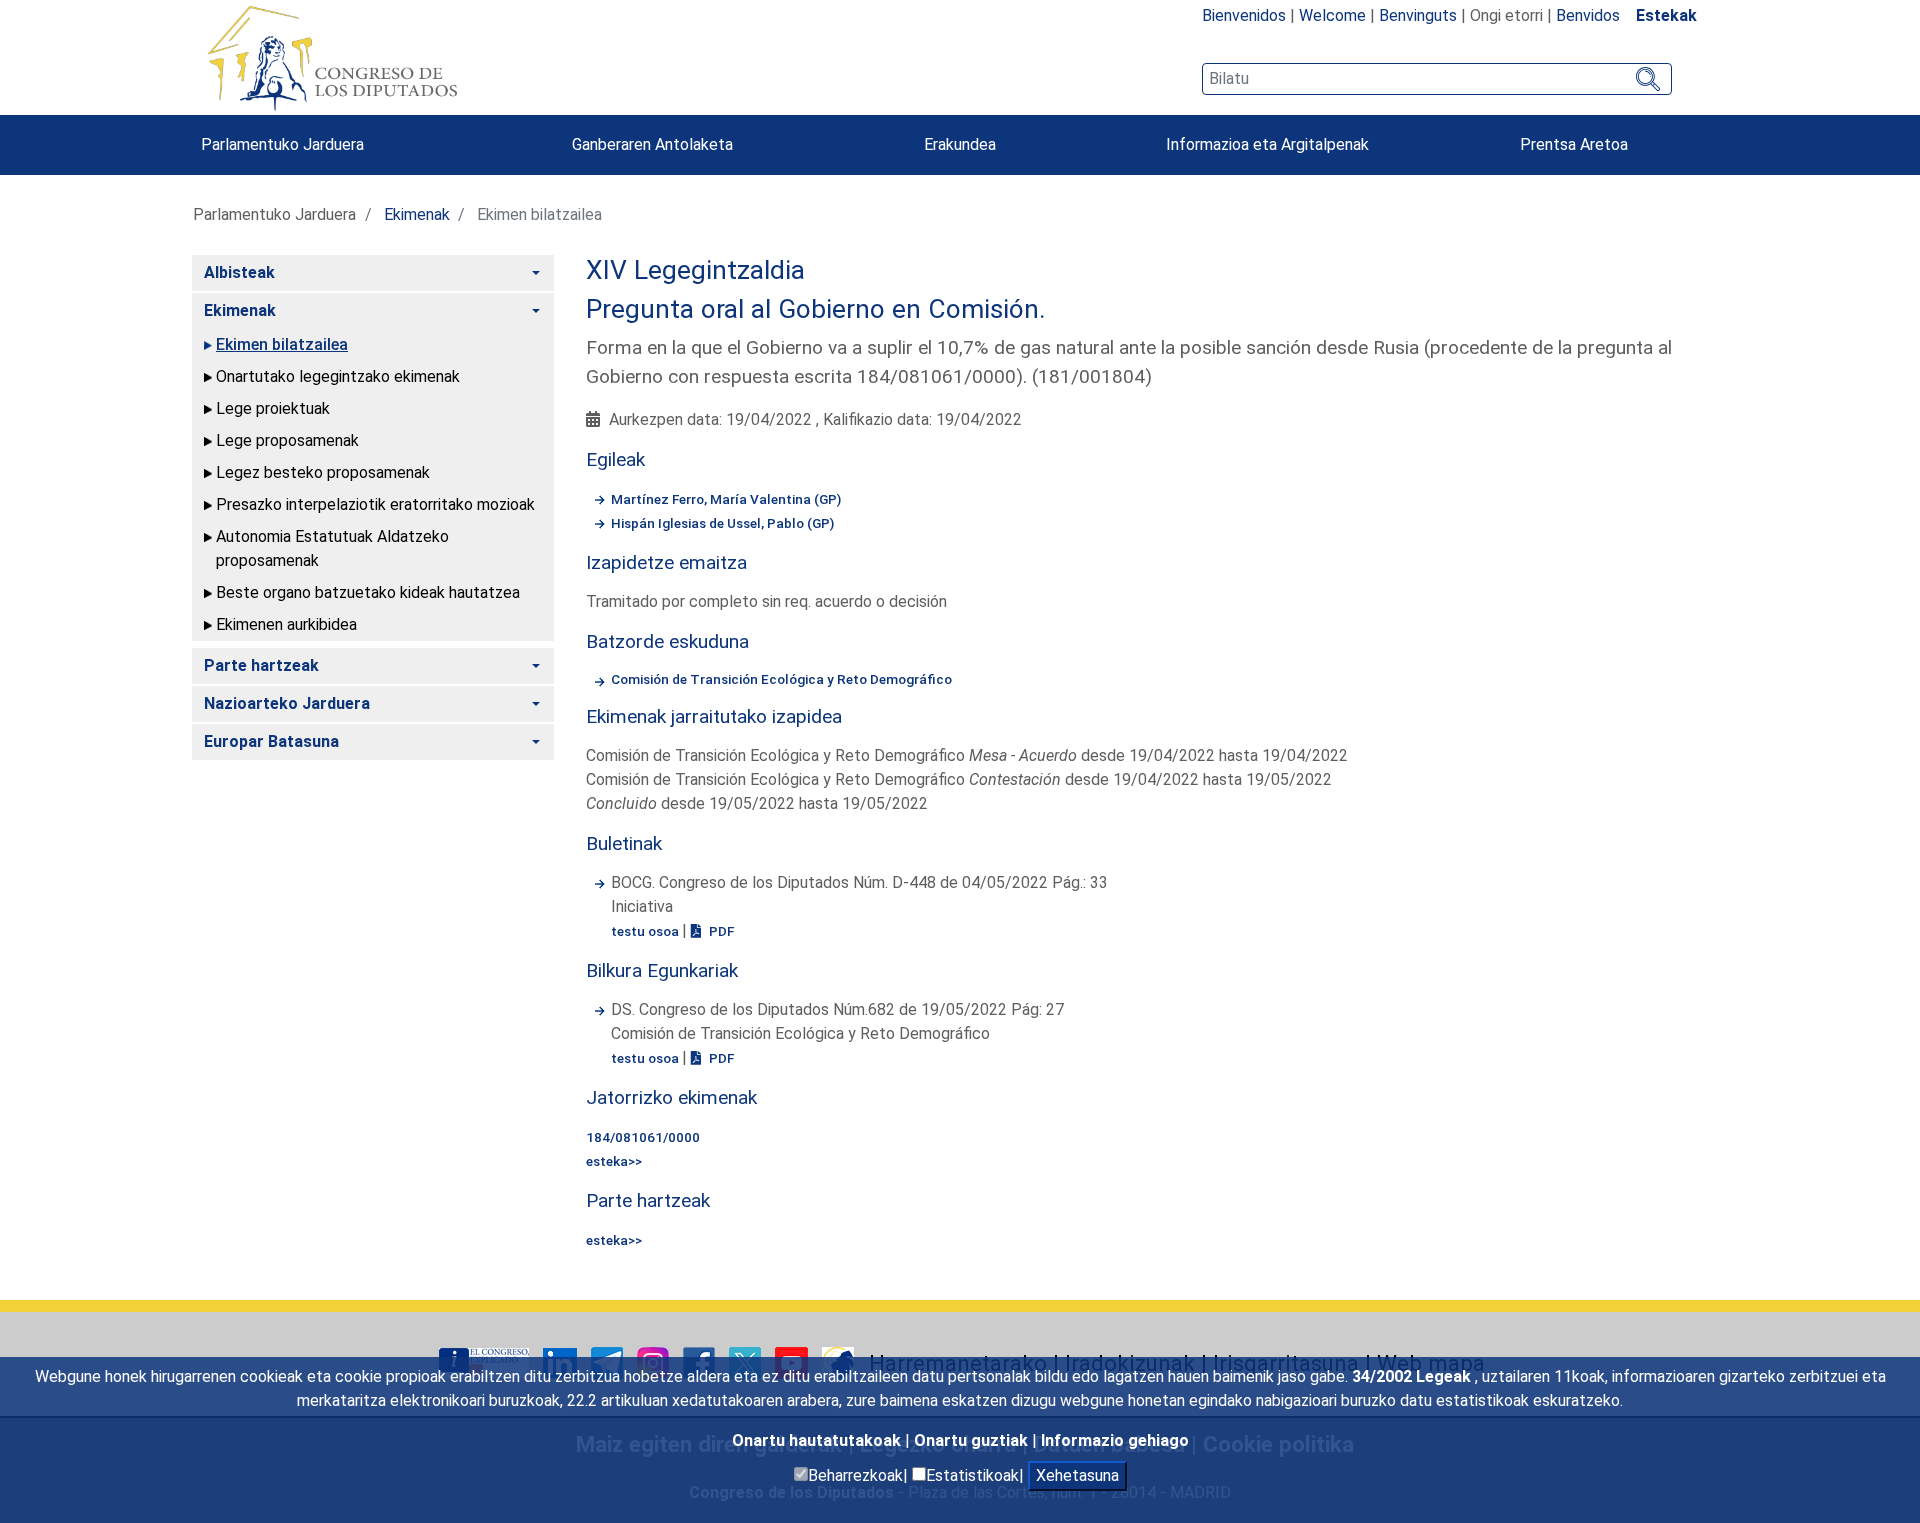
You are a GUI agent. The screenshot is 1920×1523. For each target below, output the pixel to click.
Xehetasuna (1077, 1475)
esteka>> (614, 1161)
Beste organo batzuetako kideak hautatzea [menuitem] (368, 592)
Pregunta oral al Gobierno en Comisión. (816, 309)
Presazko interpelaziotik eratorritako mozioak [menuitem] (375, 504)
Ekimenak (417, 214)
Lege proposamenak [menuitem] (287, 440)
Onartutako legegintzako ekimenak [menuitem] (338, 376)
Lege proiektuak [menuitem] (273, 408)
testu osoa (646, 931)
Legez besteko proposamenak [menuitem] (323, 472)
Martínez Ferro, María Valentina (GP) (726, 499)
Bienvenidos (1244, 15)
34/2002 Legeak (1413, 1376)
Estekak (1666, 15)
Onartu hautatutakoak (818, 1440)
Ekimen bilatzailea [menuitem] (282, 344)
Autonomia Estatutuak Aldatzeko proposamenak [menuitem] (332, 548)
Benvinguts (1418, 15)
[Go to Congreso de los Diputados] (332, 58)
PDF (720, 931)
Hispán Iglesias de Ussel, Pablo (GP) (722, 523)
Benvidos (1588, 15)
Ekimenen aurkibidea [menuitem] (286, 624)
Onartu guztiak (973, 1440)
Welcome (1332, 15)
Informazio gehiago (1115, 1440)
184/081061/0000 (643, 1137)
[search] (1437, 79)
